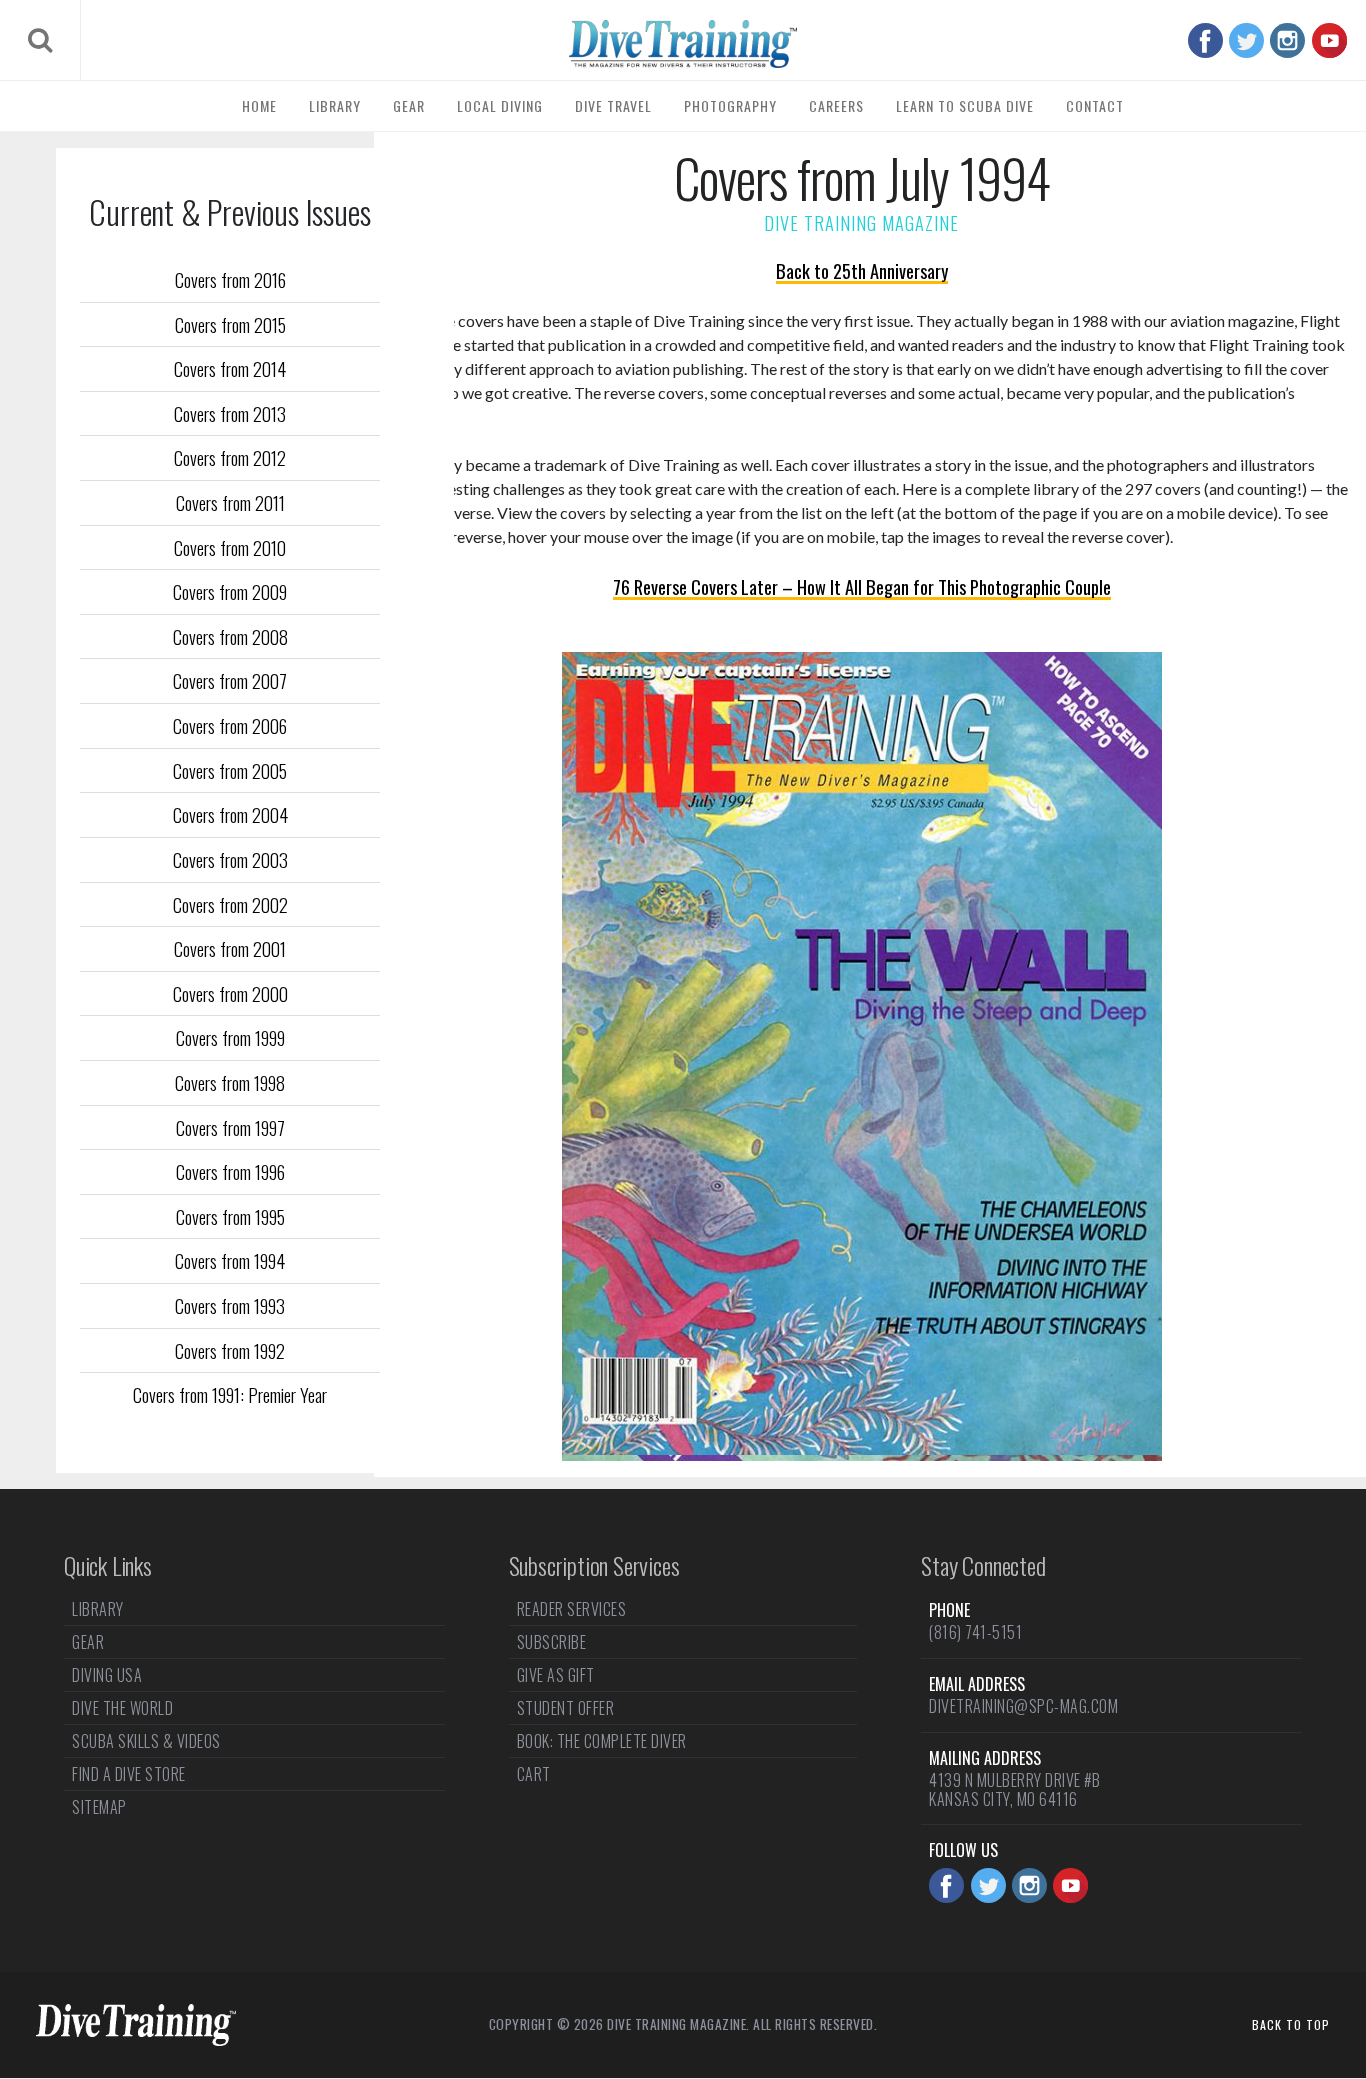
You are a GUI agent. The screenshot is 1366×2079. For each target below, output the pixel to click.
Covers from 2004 (230, 814)
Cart (534, 1774)
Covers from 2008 (230, 636)
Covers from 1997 (230, 1127)
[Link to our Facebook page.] (1205, 40)
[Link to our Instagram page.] (1287, 40)
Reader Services (572, 1611)
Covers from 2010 (230, 547)
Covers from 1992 (230, 1350)
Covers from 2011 (230, 502)
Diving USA (107, 1675)
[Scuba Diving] (683, 44)
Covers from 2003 (230, 859)
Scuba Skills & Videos (146, 1741)
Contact (1095, 105)
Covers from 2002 (230, 904)
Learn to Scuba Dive (965, 105)
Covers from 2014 (230, 368)
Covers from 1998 (230, 1082)
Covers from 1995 (230, 1216)
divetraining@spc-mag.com (1023, 1706)
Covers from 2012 (230, 457)
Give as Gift (556, 1675)
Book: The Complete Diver (602, 1741)
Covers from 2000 (230, 993)
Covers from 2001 (230, 948)
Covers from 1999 (230, 1037)
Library (335, 105)
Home (259, 105)
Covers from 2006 (230, 725)
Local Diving (500, 105)
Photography (730, 105)
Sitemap (99, 1807)
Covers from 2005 (230, 770)
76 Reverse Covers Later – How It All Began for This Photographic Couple (862, 586)
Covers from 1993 (230, 1305)
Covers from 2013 (230, 413)
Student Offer (566, 1708)
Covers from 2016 (230, 279)
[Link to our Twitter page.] (1246, 40)
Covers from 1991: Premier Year (230, 1394)
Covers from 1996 (230, 1171)
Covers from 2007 (230, 680)
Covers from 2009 (230, 591)
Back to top (1291, 2024)
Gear (409, 105)
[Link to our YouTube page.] (1329, 40)
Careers (836, 105)
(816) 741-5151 (975, 1632)
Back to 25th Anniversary (862, 270)
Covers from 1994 (230, 1260)
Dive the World (122, 1708)
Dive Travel (613, 105)
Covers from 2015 (230, 324)
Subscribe (552, 1642)
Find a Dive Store (129, 1774)
